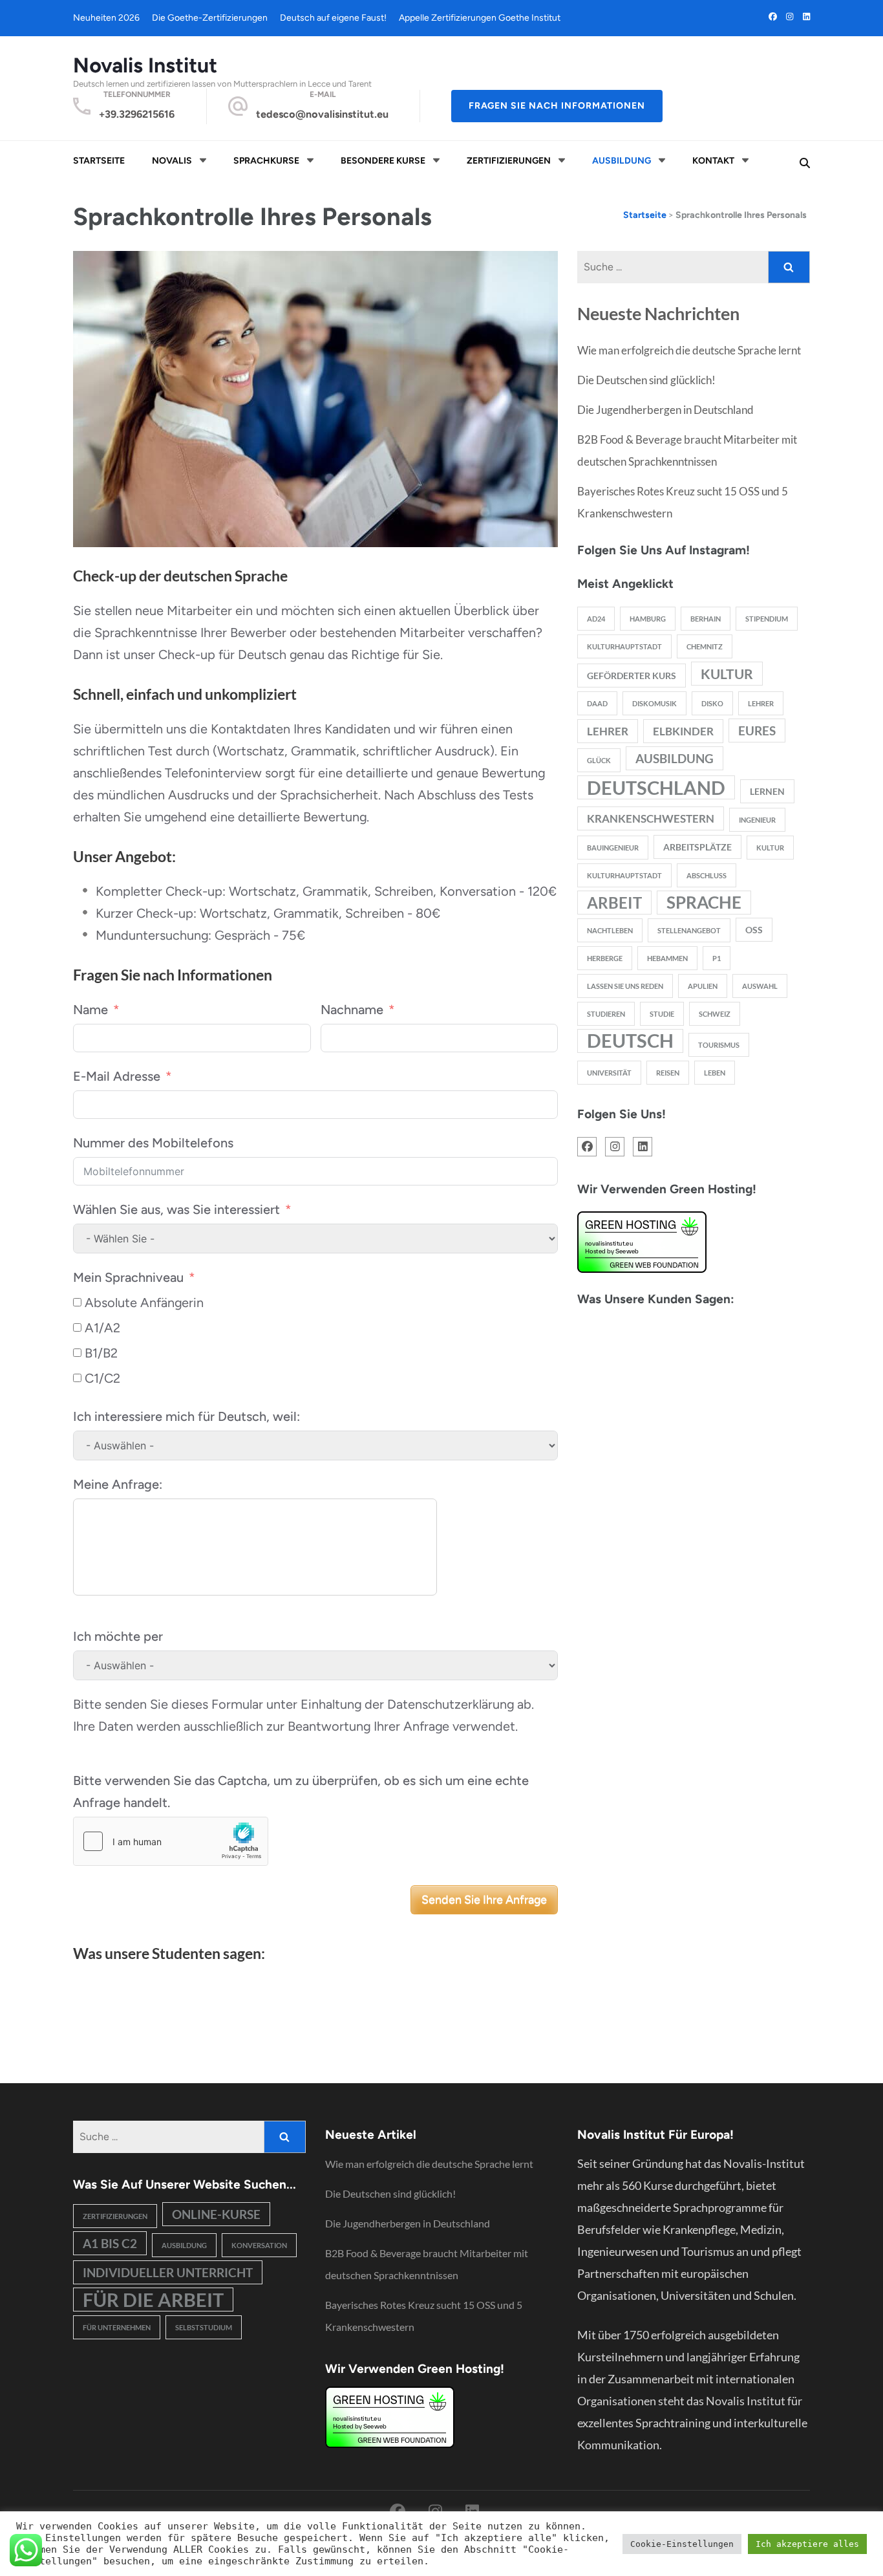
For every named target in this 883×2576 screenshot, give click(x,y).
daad (597, 703)
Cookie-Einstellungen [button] (682, 2544)
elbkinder (683, 731)
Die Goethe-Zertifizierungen (210, 18)
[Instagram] (790, 16)
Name (90, 1010)
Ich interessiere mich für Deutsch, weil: (186, 1416)
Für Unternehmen (117, 2327)
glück (599, 760)
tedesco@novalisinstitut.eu (322, 114)
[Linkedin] (806, 16)
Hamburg (648, 619)
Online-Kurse (216, 2214)
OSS (754, 930)
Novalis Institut (145, 65)
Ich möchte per (118, 1636)
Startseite (99, 161)
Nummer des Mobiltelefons (153, 1143)
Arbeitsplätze (697, 847)
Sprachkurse (266, 161)
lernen (767, 791)
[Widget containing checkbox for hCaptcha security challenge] (171, 1841)
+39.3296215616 (137, 114)
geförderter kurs (632, 676)
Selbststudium (204, 2327)
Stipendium (767, 619)
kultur (727, 674)
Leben (715, 1073)
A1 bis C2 (110, 2243)
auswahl (760, 986)
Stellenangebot (689, 930)
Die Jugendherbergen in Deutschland (665, 410)
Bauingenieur (613, 848)
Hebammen (667, 958)
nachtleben (610, 930)
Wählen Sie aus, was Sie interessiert (176, 1209)
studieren (606, 1014)
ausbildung (675, 758)
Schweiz (715, 1014)
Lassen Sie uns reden (625, 986)
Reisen (668, 1073)
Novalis (172, 161)
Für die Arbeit (153, 2300)
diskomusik (654, 703)
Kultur (770, 848)
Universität (609, 1073)
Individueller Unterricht (168, 2272)
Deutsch (630, 1041)
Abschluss (707, 875)
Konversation (259, 2245)
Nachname (352, 1010)
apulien (703, 986)
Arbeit (614, 903)
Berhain (706, 619)
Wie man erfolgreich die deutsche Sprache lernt (689, 350)
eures (757, 731)
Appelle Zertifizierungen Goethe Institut (480, 18)
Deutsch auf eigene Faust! (333, 18)
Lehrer (761, 703)
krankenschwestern (651, 818)
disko (712, 703)
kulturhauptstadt (624, 646)
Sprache (704, 902)
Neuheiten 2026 (106, 18)
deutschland (656, 787)
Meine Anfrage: (118, 1484)
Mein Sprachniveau (128, 1277)
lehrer (608, 731)
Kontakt (713, 161)
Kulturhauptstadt (624, 875)
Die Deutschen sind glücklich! (646, 380)
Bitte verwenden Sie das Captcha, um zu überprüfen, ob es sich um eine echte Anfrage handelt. (301, 1791)
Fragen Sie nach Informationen (557, 106)
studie (662, 1014)
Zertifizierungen (509, 161)
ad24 (596, 619)
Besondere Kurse (383, 161)
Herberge (605, 958)
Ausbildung (622, 161)
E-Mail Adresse (117, 1076)
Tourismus (719, 1045)
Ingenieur (757, 820)
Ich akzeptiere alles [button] (807, 2544)
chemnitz (705, 646)
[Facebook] (773, 16)
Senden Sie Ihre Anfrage (484, 1900)
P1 (717, 958)
